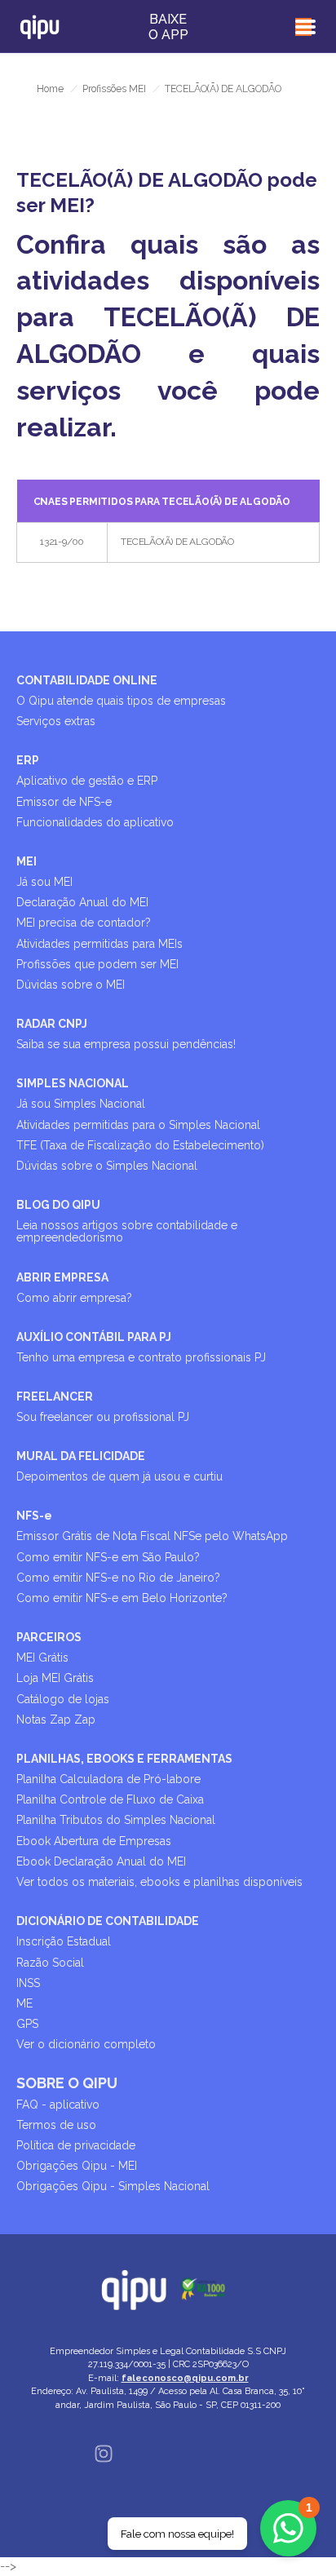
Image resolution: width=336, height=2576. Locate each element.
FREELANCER (55, 1396)
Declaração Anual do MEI (82, 902)
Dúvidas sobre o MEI (71, 985)
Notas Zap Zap (56, 1720)
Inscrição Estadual (64, 1941)
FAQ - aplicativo (58, 2105)
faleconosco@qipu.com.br (185, 2378)
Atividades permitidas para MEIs (99, 944)
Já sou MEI (44, 882)
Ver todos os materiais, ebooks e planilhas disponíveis (159, 1882)
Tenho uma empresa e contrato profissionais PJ (141, 1357)
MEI (27, 861)
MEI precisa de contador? (84, 923)
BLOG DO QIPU (58, 1205)
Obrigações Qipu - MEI (77, 2166)
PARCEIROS (49, 1637)
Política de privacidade (76, 2145)
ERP (28, 760)
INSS (28, 1983)
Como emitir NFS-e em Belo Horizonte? (122, 1598)
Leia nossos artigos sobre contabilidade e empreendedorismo (127, 1231)
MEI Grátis (42, 1658)
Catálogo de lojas (63, 1699)
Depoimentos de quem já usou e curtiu (119, 1476)
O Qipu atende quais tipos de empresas (121, 701)
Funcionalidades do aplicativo (95, 822)
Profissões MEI (114, 89)
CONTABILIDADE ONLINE (87, 680)
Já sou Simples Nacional (81, 1104)
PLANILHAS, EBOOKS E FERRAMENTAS (124, 1759)
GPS (27, 2024)
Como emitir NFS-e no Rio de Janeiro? (118, 1578)
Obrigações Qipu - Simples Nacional (113, 2186)
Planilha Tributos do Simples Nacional (116, 1820)
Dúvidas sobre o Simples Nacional (107, 1166)
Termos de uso (56, 2125)
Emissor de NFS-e (64, 802)
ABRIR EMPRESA (62, 1277)
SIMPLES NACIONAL (73, 1083)
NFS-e (34, 1516)
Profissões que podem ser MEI (97, 964)
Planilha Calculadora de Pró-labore (108, 1779)
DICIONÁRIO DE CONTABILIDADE (108, 1921)
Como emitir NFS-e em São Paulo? (108, 1557)
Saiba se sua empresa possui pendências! (126, 1044)
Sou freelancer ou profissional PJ (103, 1417)
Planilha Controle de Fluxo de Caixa (110, 1799)
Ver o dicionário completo (86, 2044)
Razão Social (50, 1963)
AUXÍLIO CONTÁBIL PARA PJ (94, 1337)
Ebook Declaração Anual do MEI (101, 1861)
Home (50, 89)
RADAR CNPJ (52, 1024)
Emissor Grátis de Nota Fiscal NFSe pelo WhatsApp (152, 1536)
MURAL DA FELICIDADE (81, 1456)
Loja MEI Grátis (55, 1678)
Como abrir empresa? (74, 1298)
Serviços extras (56, 721)
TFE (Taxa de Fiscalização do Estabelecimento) (140, 1145)
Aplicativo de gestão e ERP (87, 781)
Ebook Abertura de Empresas (94, 1841)
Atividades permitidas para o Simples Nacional (138, 1125)
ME (24, 2003)
